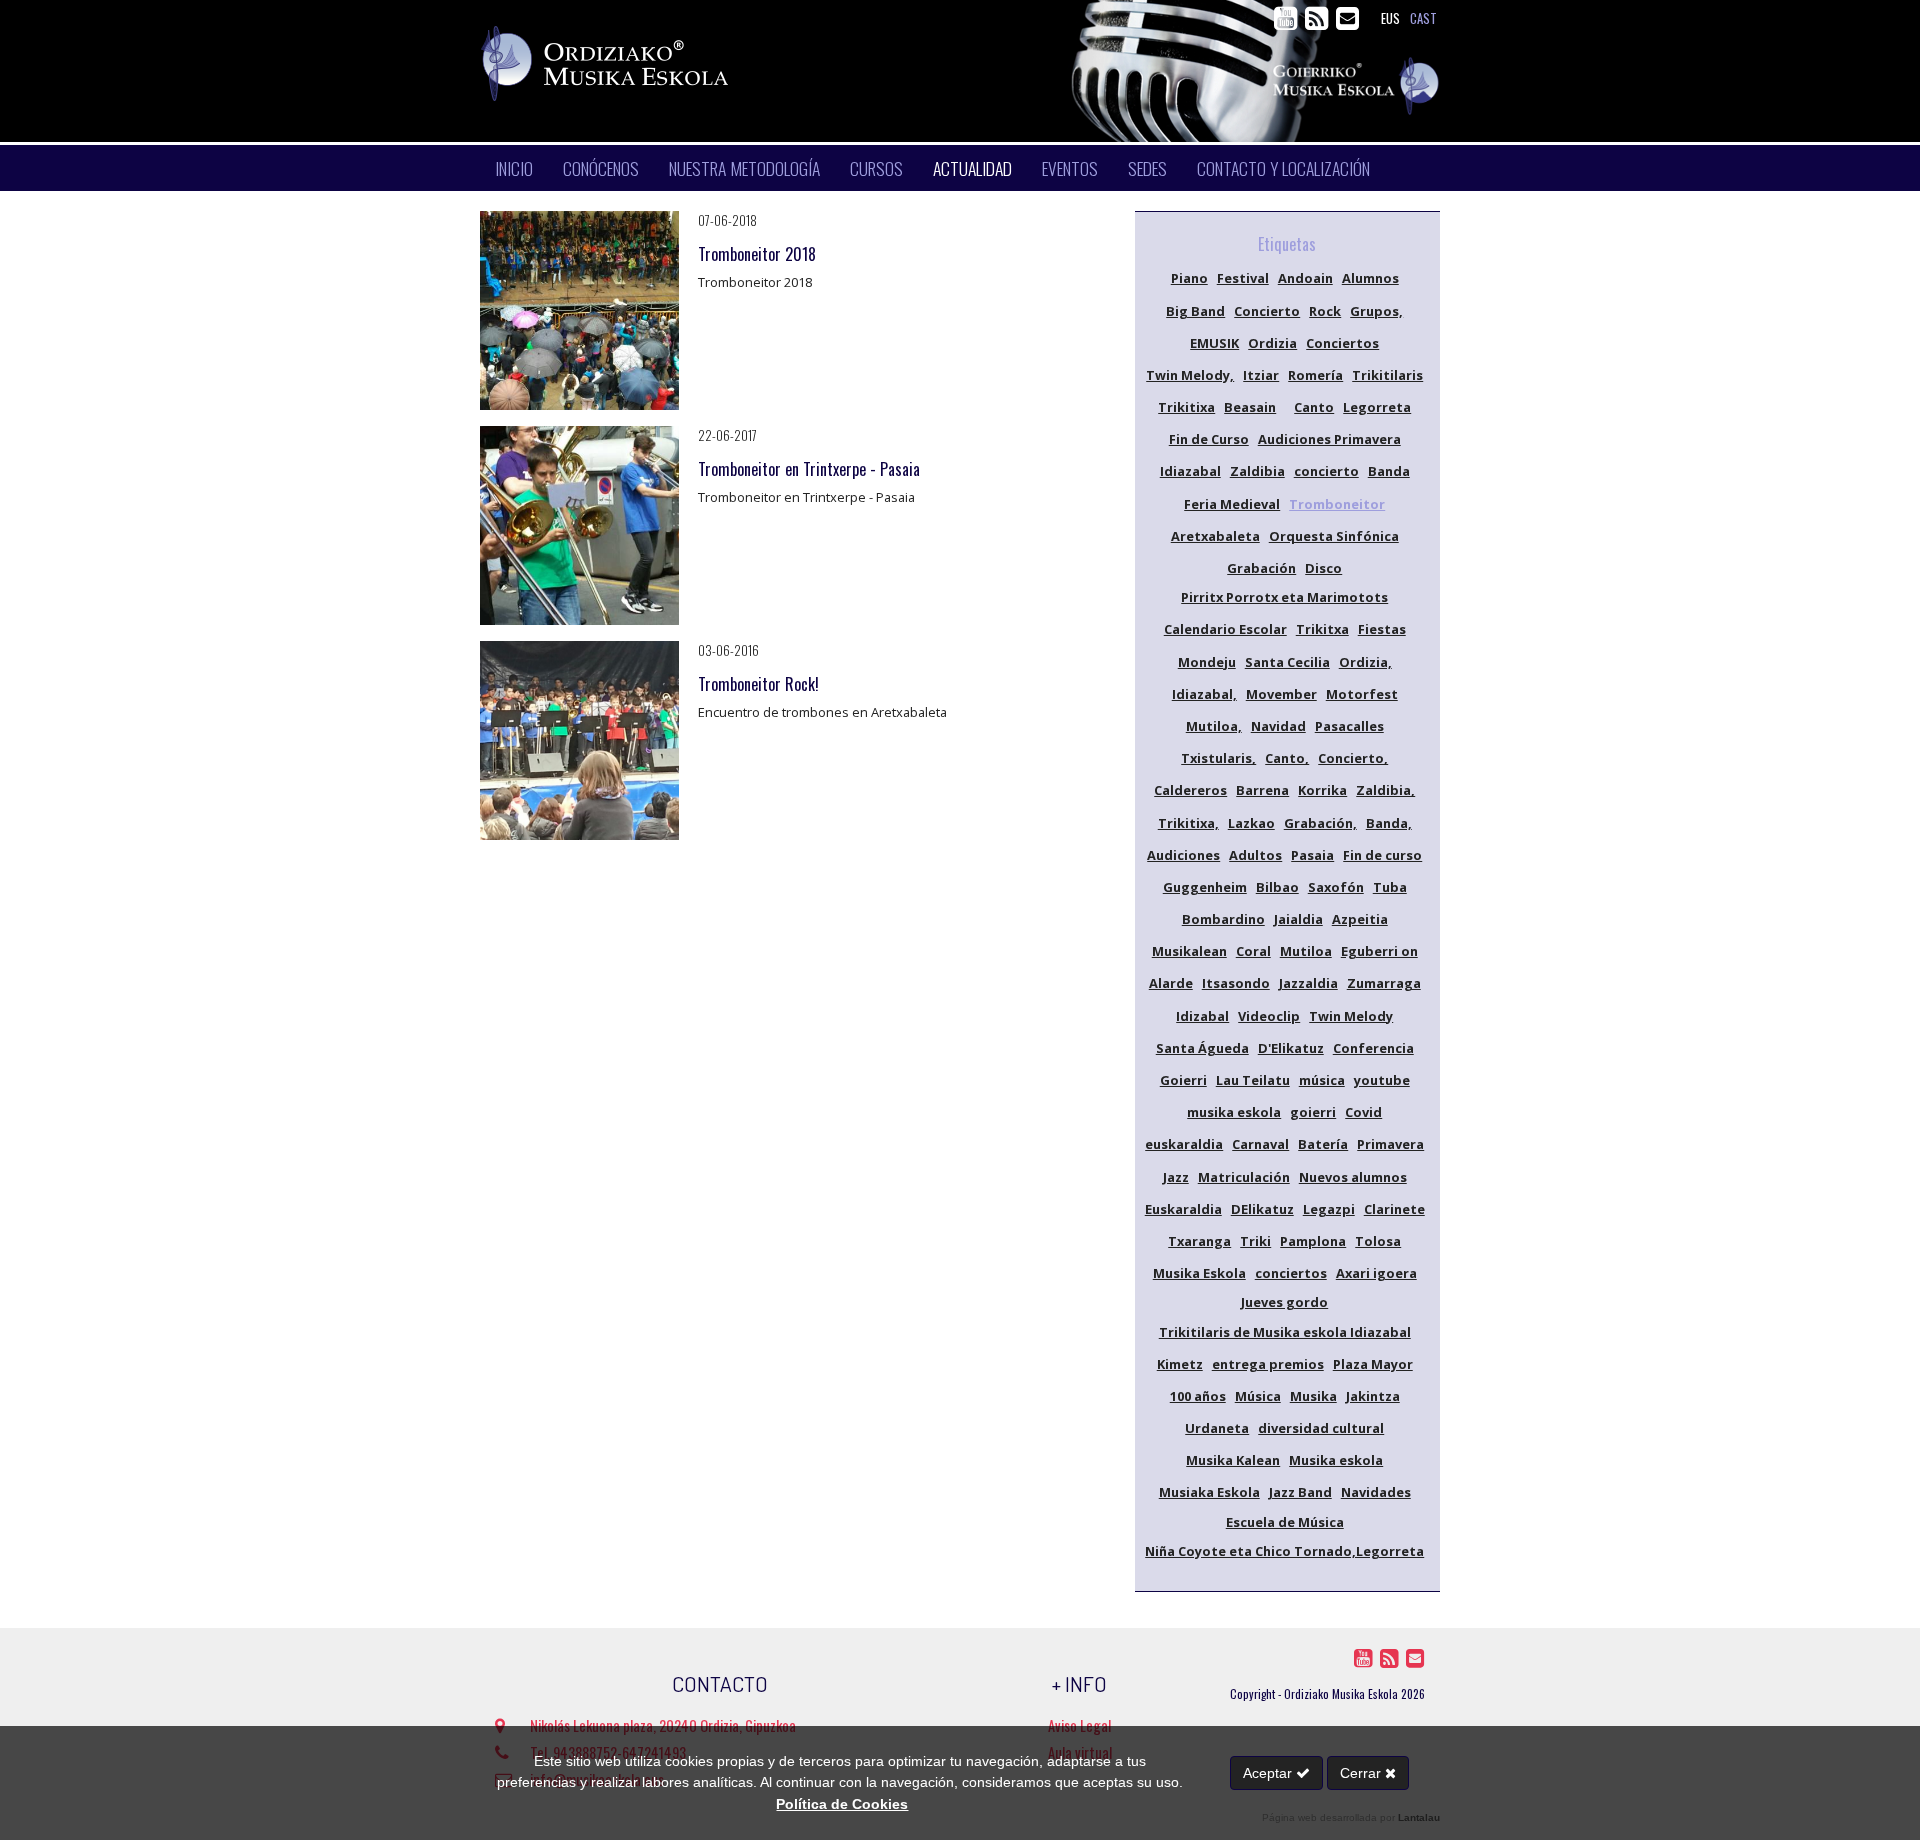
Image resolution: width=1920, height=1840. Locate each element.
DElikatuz (1262, 1209)
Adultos (1255, 855)
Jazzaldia (1308, 983)
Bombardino (1223, 919)
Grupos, (1376, 311)
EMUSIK (1214, 343)
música (1322, 1080)
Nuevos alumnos (1353, 1177)
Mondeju (1207, 662)
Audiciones (1183, 855)
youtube (1382, 1080)
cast (1423, 18)
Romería (1315, 375)
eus (1390, 18)
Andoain (1305, 278)
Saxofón (1336, 887)
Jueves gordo (1284, 1302)
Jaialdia (1298, 919)
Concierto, (1353, 758)
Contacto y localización (1283, 168)
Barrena (1262, 790)
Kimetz (1180, 1364)
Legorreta (1377, 407)
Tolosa (1378, 1241)
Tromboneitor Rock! (758, 684)
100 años (1198, 1396)
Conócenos (601, 168)
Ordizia (1272, 343)
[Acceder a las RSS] (1318, 22)
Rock (1325, 311)
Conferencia (1373, 1048)
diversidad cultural (1321, 1428)
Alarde (1171, 983)
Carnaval (1260, 1144)
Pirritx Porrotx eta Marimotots (1284, 597)
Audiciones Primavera (1329, 439)
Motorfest (1362, 694)
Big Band (1195, 311)
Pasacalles (1349, 726)
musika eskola (1234, 1112)
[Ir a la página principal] (785, 64)
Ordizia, (1365, 662)
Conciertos (1342, 343)
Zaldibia (1257, 471)
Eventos (1070, 168)
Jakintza (1373, 1396)
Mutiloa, (1214, 726)
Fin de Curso (1209, 439)
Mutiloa (1306, 951)
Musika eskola (1336, 1460)
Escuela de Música (1285, 1522)
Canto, (1287, 758)
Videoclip (1269, 1016)
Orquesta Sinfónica (1334, 536)
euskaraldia (1184, 1144)
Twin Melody (1351, 1016)
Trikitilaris (1387, 375)
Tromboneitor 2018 (757, 254)
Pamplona (1313, 1241)
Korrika (1322, 790)
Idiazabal (1190, 471)
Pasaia (1312, 855)
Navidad (1278, 726)
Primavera (1390, 1144)
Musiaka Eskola (1209, 1492)
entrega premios (1268, 1364)
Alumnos (1370, 278)
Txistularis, (1218, 758)
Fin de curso (1382, 855)
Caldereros (1190, 790)
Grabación (1261, 568)
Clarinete (1394, 1209)
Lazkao (1251, 823)
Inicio (514, 168)
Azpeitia (1360, 919)
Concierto (1267, 311)
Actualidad (972, 168)
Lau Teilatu (1253, 1080)
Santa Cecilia (1287, 662)
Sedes (1147, 168)
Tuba (1390, 887)
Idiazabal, (1204, 694)
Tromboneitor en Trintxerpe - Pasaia (809, 469)
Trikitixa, (1188, 823)
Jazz (1176, 1177)
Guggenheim (1205, 887)
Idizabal (1202, 1016)
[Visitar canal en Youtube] (1287, 22)
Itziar (1261, 375)
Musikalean (1189, 951)
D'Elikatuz (1291, 1048)
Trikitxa (1322, 629)
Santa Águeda (1202, 1048)
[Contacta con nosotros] (1347, 22)
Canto (1314, 407)
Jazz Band (1300, 1492)
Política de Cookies (842, 1804)
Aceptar (1269, 1773)
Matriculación (1244, 1177)
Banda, (1389, 823)
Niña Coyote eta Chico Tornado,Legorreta (1284, 1551)
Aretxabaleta (1215, 536)
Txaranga (1199, 1241)
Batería (1323, 1144)
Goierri (1183, 1080)
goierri (1313, 1112)
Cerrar (1362, 1773)
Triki (1255, 1241)
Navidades (1376, 1492)
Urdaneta (1217, 1428)
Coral (1253, 951)
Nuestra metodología (744, 168)
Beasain (1250, 407)
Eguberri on (1379, 951)
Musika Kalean (1233, 1460)
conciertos (1291, 1273)
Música (1258, 1396)
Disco (1323, 568)
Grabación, (1320, 823)
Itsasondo (1236, 983)
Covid (1363, 1112)
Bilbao (1277, 887)
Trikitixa (1186, 407)
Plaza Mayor (1373, 1364)
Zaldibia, (1385, 790)
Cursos (876, 168)
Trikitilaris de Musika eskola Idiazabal (1285, 1332)
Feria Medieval (1232, 504)
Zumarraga (1384, 983)
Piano (1189, 278)
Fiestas (1382, 629)
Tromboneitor (1337, 504)
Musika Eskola (1199, 1273)
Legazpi (1329, 1209)
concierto (1326, 471)
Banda (1389, 471)
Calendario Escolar (1225, 629)
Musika (1313, 1396)
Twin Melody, (1190, 375)
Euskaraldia (1183, 1209)
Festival (1243, 278)
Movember (1281, 694)
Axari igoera (1376, 1273)
